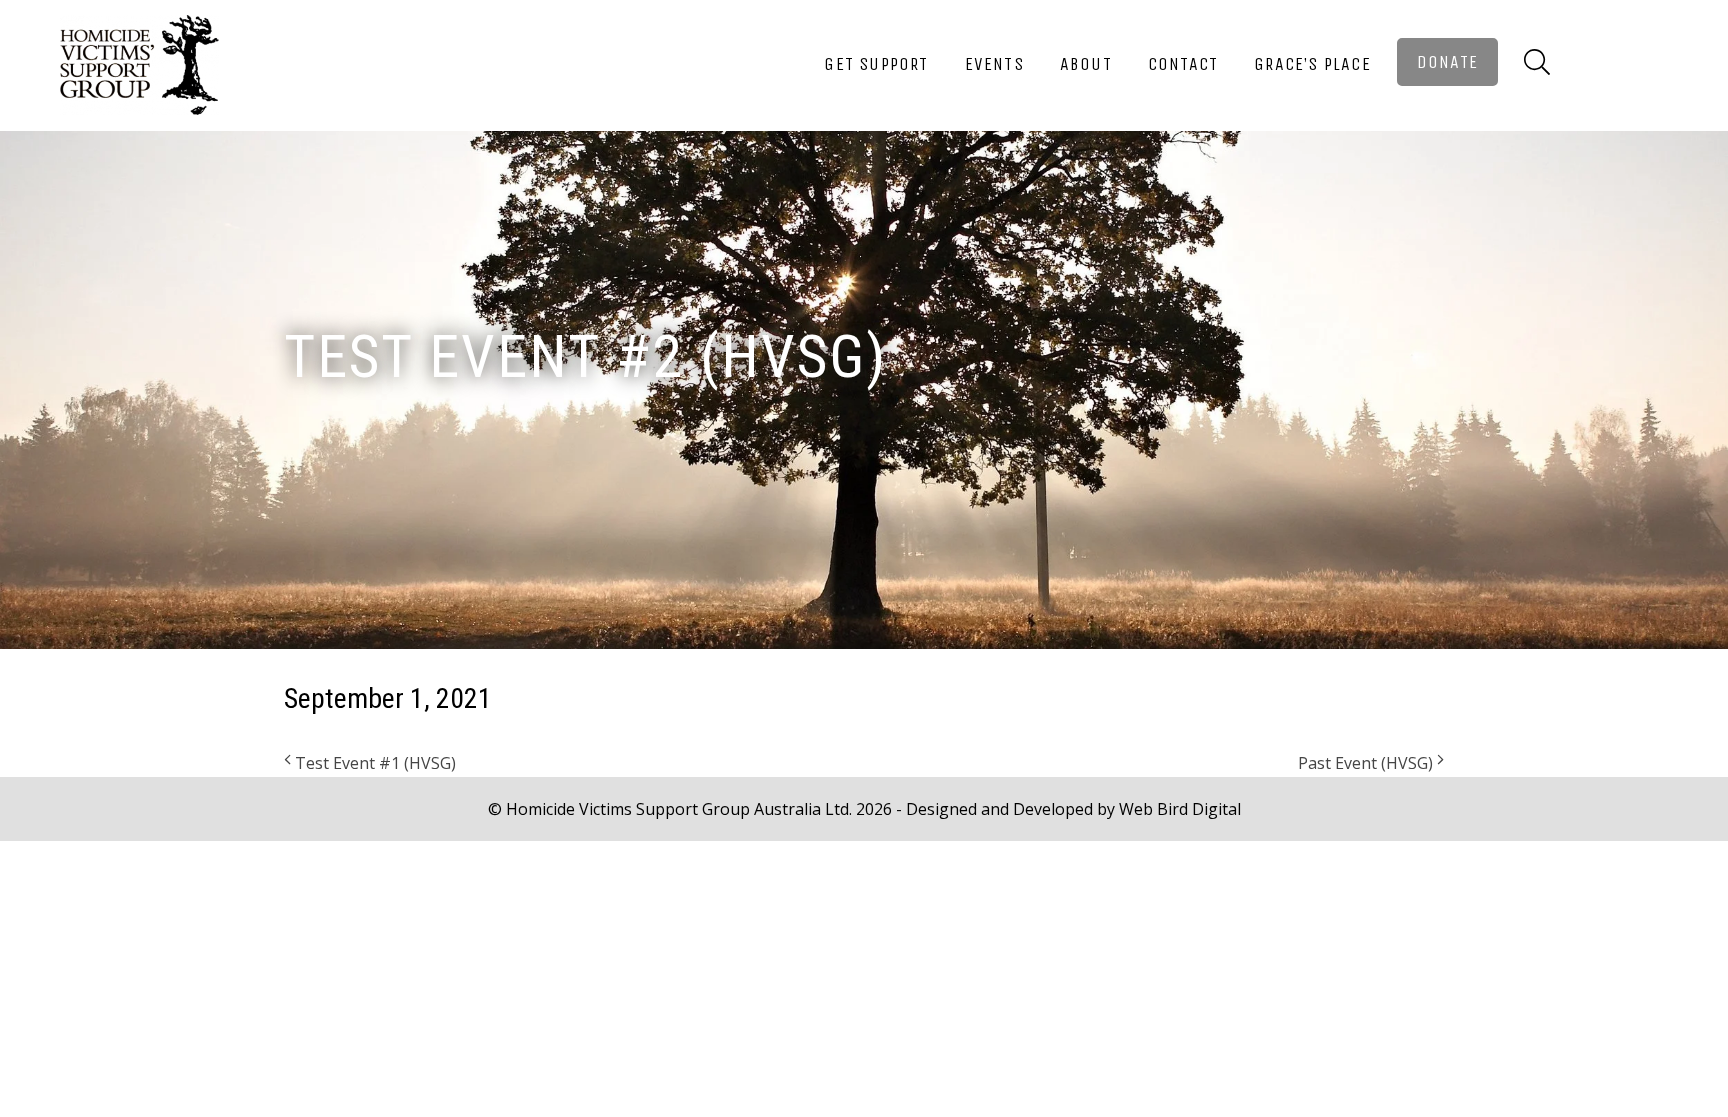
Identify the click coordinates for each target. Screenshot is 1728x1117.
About (1086, 64)
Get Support (876, 64)
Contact (1183, 64)
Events (994, 64)
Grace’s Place (1312, 64)
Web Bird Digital (1180, 809)
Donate (1447, 62)
